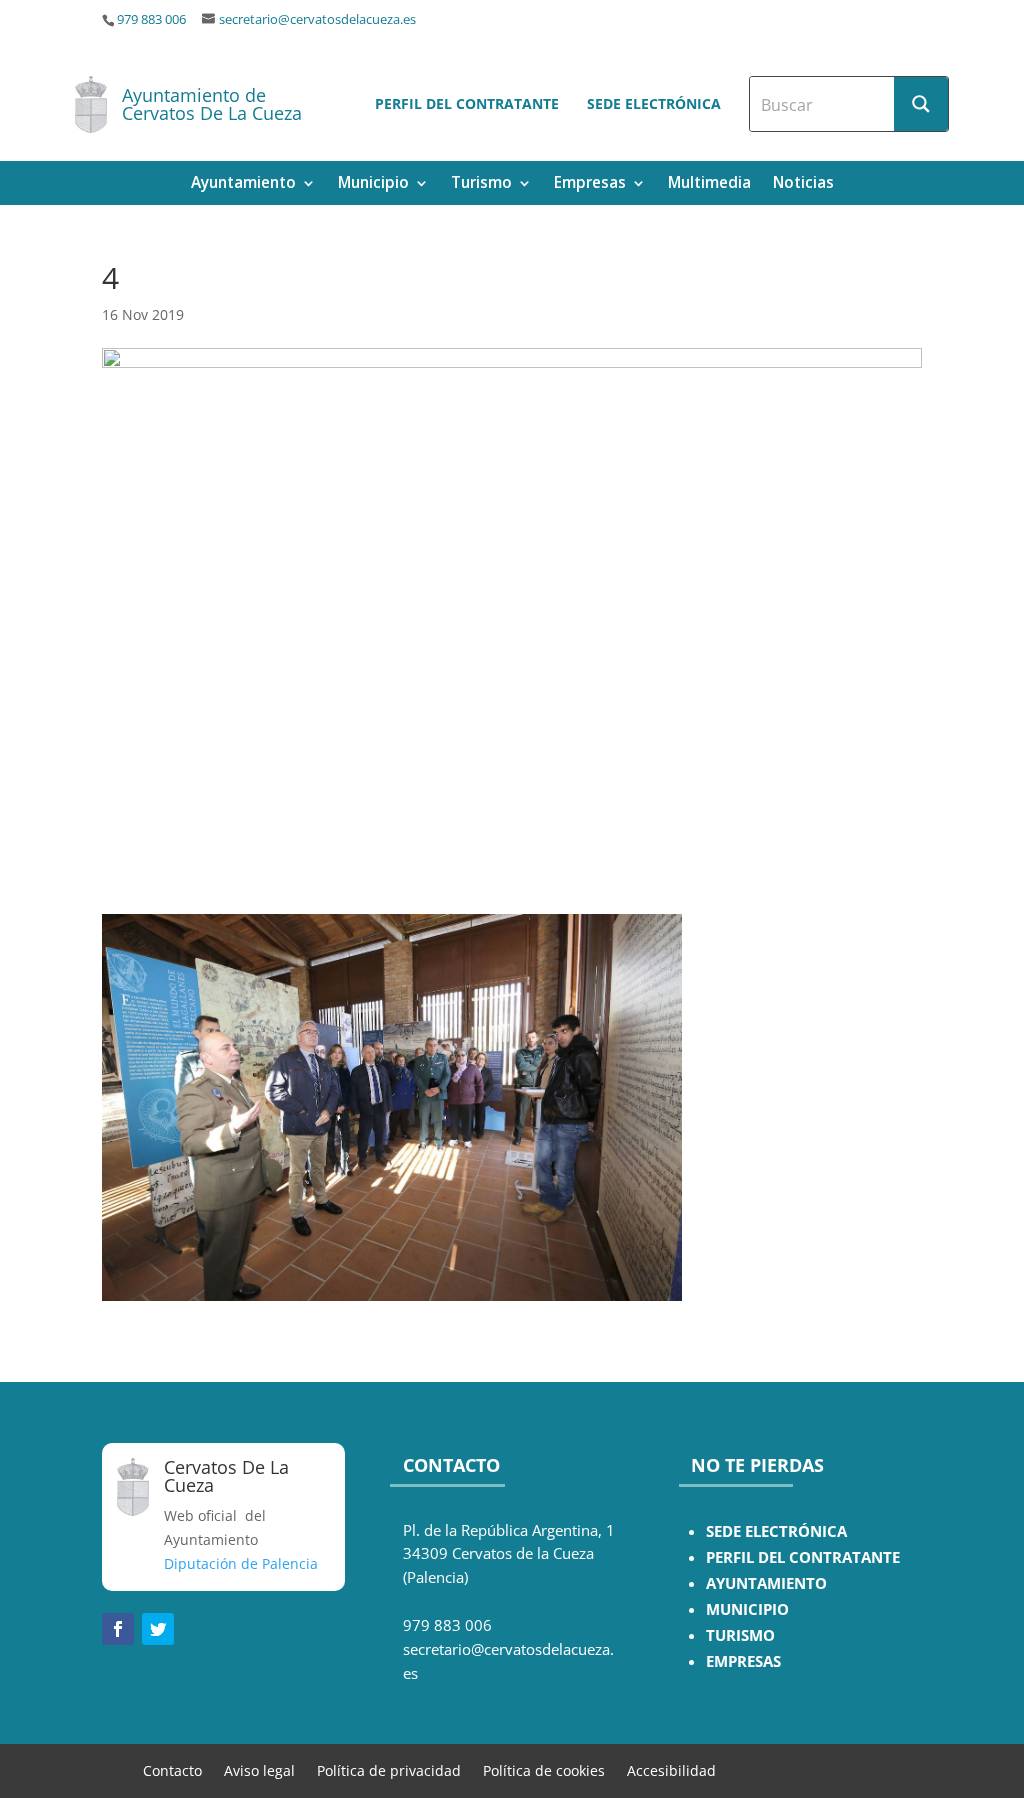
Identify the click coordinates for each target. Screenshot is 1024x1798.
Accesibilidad (671, 1769)
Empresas (590, 184)
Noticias (803, 184)
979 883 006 (151, 19)
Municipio (373, 184)
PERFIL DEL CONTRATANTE (803, 1557)
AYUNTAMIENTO (766, 1583)
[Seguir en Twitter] (158, 1629)
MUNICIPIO (747, 1609)
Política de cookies (544, 1769)
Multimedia (709, 184)
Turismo (481, 184)
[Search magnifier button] (921, 104)
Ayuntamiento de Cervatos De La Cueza (212, 104)
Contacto (172, 1769)
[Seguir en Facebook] (118, 1629)
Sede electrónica (654, 103)
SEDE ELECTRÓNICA (776, 1531)
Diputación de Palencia (241, 1563)
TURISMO (740, 1635)
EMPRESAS (743, 1661)
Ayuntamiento (243, 184)
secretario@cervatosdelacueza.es (317, 19)
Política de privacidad (389, 1769)
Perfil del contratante (467, 103)
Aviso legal (259, 1769)
